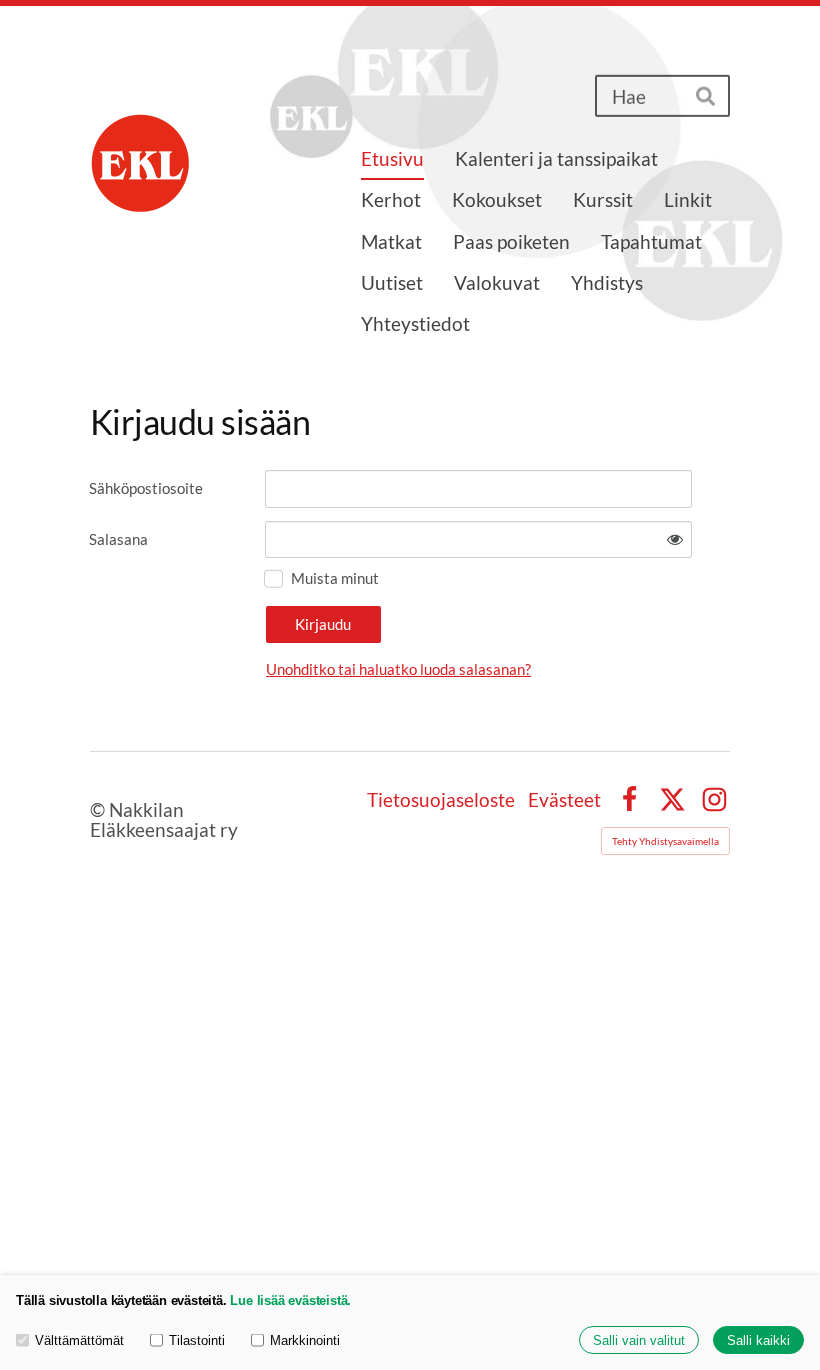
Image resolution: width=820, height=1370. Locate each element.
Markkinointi (305, 1340)
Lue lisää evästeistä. (290, 1300)
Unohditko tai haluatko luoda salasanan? (398, 669)
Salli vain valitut (639, 1340)
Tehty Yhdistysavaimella (665, 841)
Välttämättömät (79, 1340)
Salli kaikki (758, 1340)
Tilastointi (197, 1340)
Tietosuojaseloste (441, 799)
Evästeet (564, 799)
